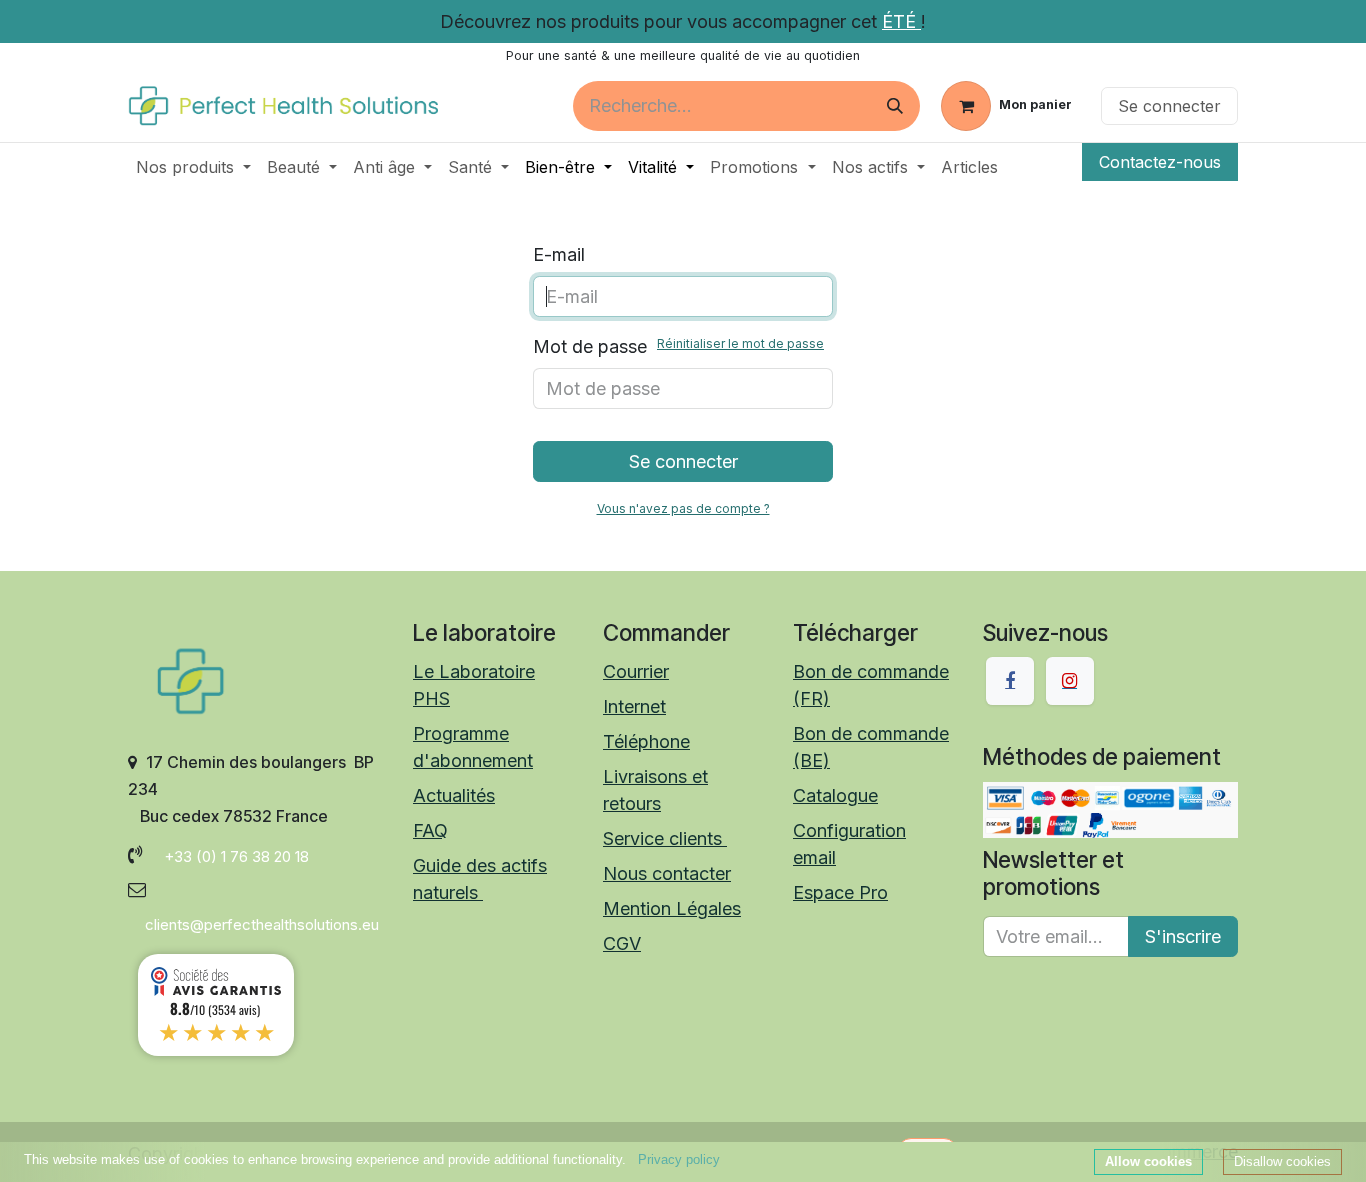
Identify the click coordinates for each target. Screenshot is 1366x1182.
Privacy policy (679, 1159)
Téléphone (646, 741)
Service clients (665, 838)
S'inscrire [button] (1183, 936)
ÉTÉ (901, 21)
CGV (622, 943)
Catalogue (835, 795)
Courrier (636, 671)
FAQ (430, 830)
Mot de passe (678, 346)
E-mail (559, 254)
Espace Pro (840, 892)
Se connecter (1169, 106)
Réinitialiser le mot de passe (740, 343)
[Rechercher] (895, 106)
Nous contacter (667, 873)
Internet (634, 706)
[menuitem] (193, 167)
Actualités (454, 795)
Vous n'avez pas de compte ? (683, 508)
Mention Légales (672, 908)
